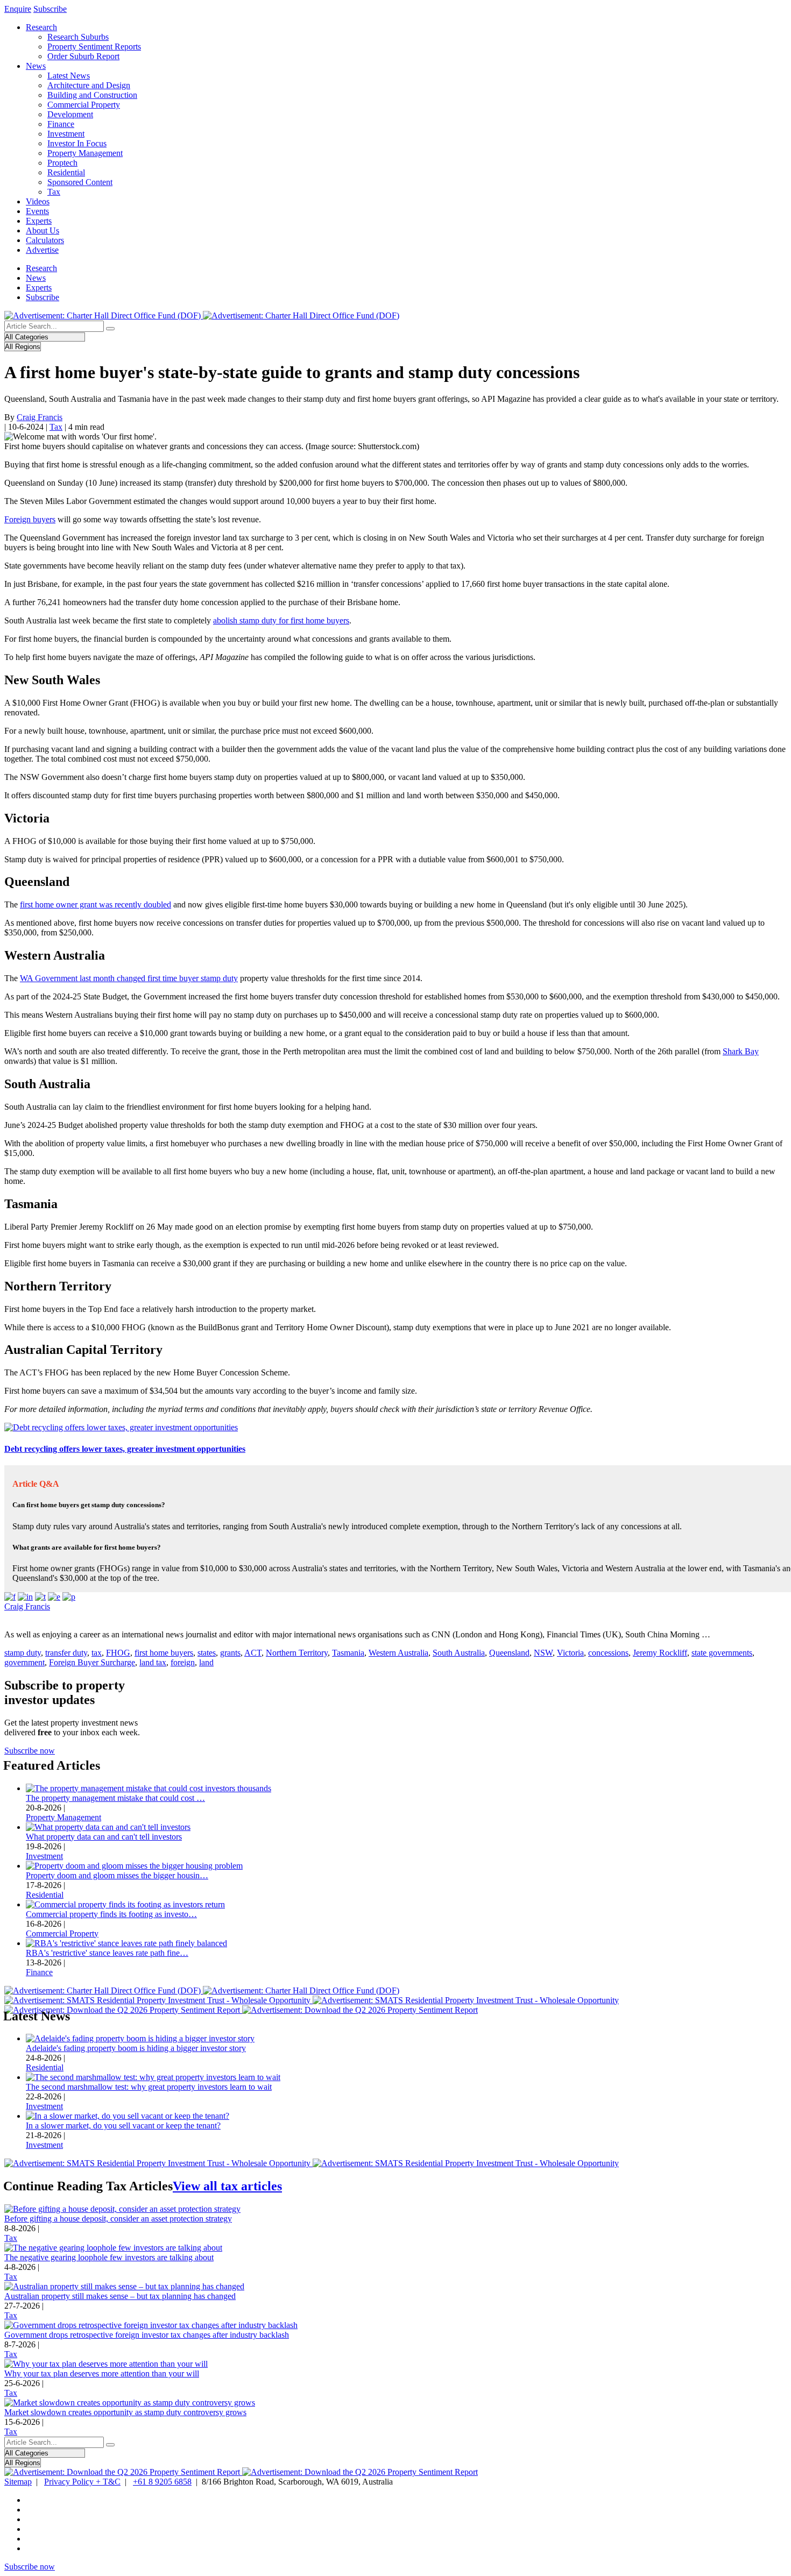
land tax (153, 1662)
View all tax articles (227, 2186)
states (207, 1653)
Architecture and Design (89, 85)
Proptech (62, 163)
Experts (39, 221)
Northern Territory (297, 1653)
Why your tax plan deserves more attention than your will (102, 2373)
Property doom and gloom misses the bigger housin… (117, 1875)
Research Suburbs (78, 37)
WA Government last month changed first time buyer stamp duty (129, 978)
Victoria (570, 1653)
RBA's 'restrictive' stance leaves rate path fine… (107, 1953)
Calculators (45, 240)
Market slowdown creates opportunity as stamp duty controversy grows (125, 2412)
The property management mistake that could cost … (115, 1798)
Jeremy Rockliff (660, 1653)
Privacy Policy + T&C (82, 2482)
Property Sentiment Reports (94, 47)
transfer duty (66, 1653)
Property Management (85, 153)
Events (37, 211)
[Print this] (69, 1597)
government (24, 1662)
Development (70, 114)
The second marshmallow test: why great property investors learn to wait (149, 2087)
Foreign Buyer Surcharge (92, 1662)
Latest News (69, 76)
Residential (66, 172)
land (206, 1662)
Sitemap (18, 2482)
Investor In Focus (77, 143)
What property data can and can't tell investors (104, 1837)
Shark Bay (741, 1051)
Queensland (509, 1653)
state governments (722, 1653)
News (36, 66)
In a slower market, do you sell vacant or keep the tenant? (123, 2126)
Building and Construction (92, 95)
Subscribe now (30, 1751)
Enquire (18, 9)
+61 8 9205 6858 (162, 2482)
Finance (61, 124)
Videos (38, 201)
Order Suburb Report (83, 56)
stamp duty (23, 1653)
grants (230, 1653)
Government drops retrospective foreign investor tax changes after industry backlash (147, 2335)
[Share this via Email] (54, 1597)
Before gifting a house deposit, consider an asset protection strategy (118, 2219)
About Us (43, 230)
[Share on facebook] (10, 1597)
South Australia (459, 1653)
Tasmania (348, 1653)
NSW (543, 1653)
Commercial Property (84, 105)
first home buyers (164, 1653)
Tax (54, 192)
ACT (253, 1653)
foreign (183, 1662)
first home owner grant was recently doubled (96, 904)
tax (97, 1653)
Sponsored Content (80, 182)
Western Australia (398, 1653)
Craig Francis (40, 417)
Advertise (42, 250)
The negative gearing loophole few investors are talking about (109, 2257)
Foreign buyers (30, 519)
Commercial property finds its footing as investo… (111, 1914)
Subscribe (50, 9)
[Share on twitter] (40, 1597)
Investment (66, 134)
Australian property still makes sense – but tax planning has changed (120, 2296)
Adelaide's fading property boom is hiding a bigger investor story (136, 2048)
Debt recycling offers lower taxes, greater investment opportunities (125, 1449)
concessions (608, 1653)
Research (41, 27)
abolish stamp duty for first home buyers (281, 620)
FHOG (118, 1653)
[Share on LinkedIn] (25, 1597)
